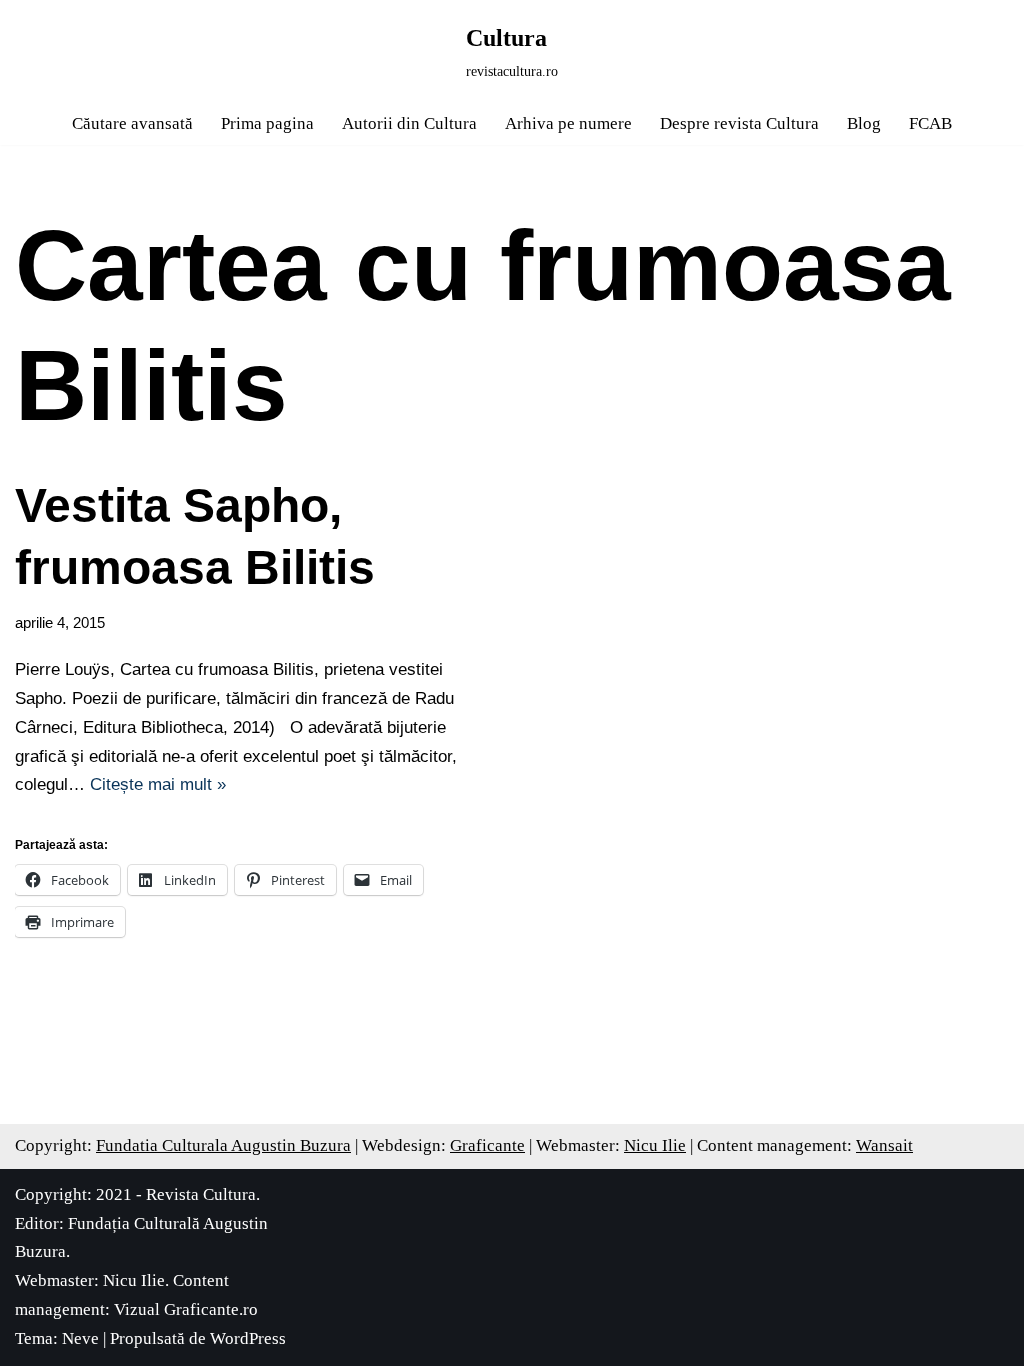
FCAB (930, 123)
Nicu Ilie (655, 1145)
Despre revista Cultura (739, 123)
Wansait (884, 1145)
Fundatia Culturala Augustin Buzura (223, 1145)
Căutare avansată (132, 123)
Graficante (487, 1145)
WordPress (248, 1338)
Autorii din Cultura (409, 123)
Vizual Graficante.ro (186, 1309)
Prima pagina (267, 123)
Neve (80, 1338)
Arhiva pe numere (568, 123)
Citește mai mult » (158, 784)
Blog (864, 123)
